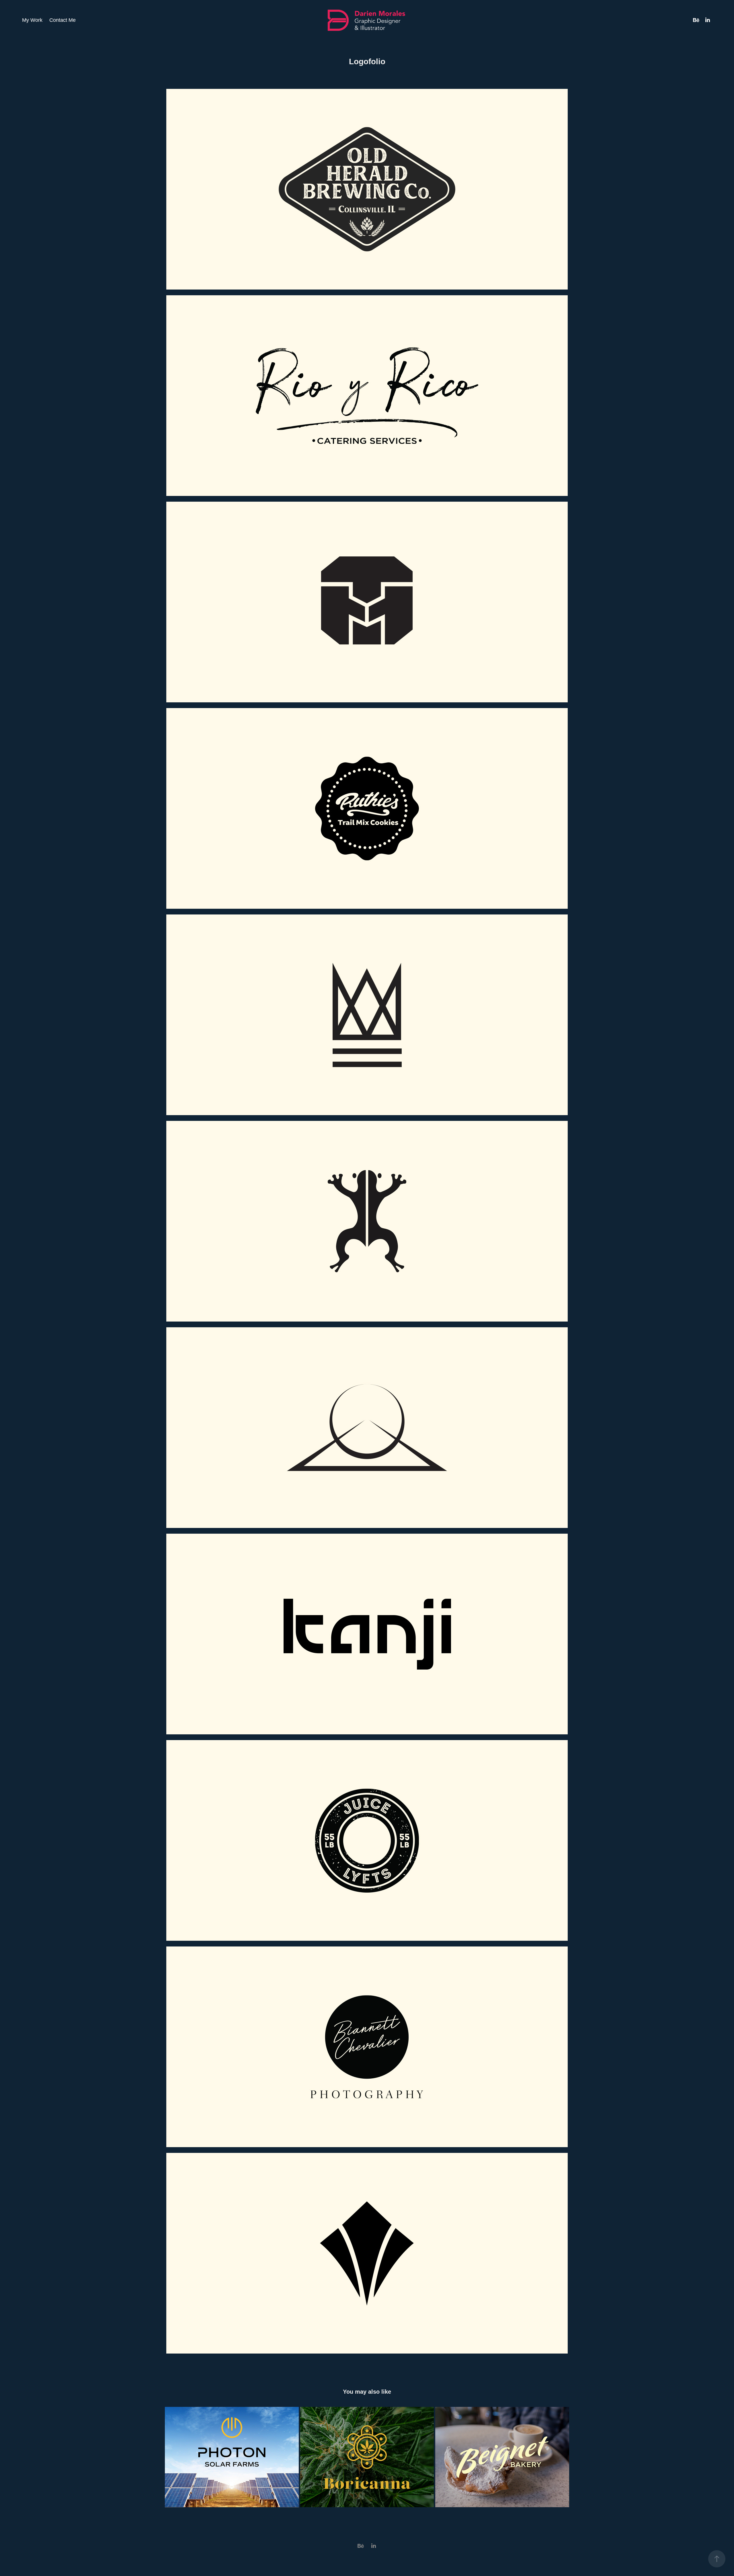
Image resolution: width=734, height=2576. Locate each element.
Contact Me (63, 20)
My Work (32, 20)
